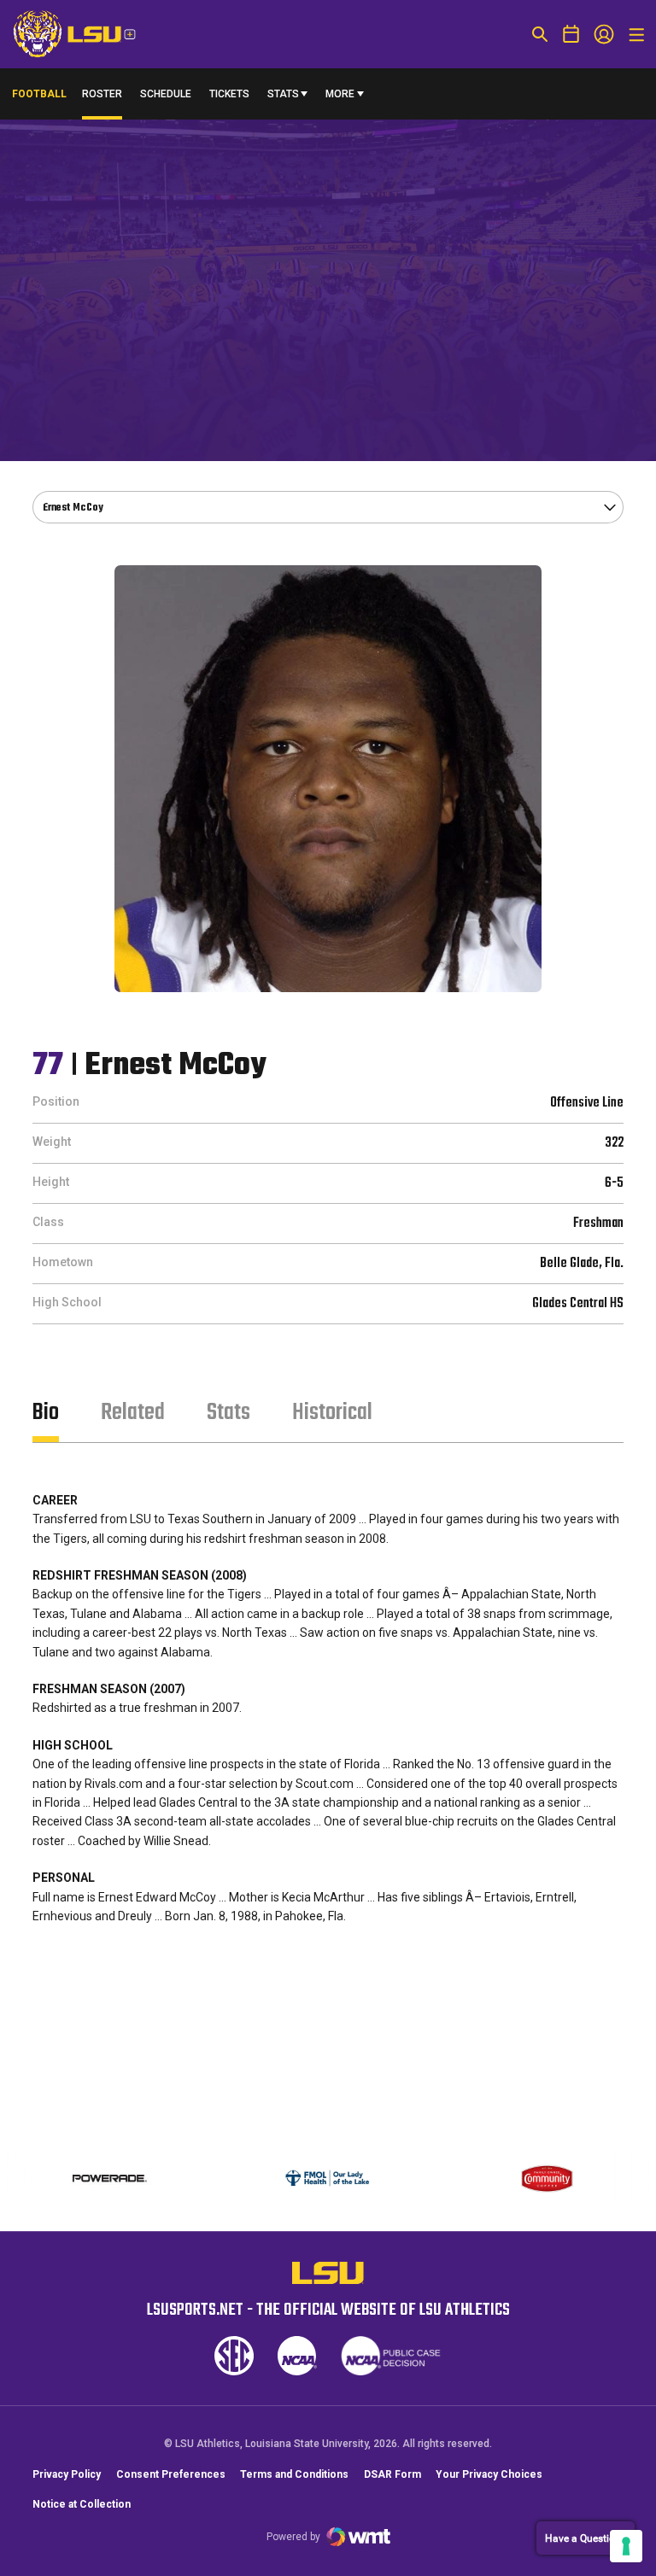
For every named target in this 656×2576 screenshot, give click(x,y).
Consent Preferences (171, 2474)
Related (133, 1413)
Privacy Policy (67, 2474)
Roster (102, 94)
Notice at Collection (82, 2504)
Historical (332, 1413)
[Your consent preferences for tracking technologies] (626, 2546)
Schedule (166, 94)
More (340, 94)
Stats (283, 94)
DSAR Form (392, 2474)
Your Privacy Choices (489, 2474)
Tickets (229, 94)
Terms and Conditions (294, 2474)
